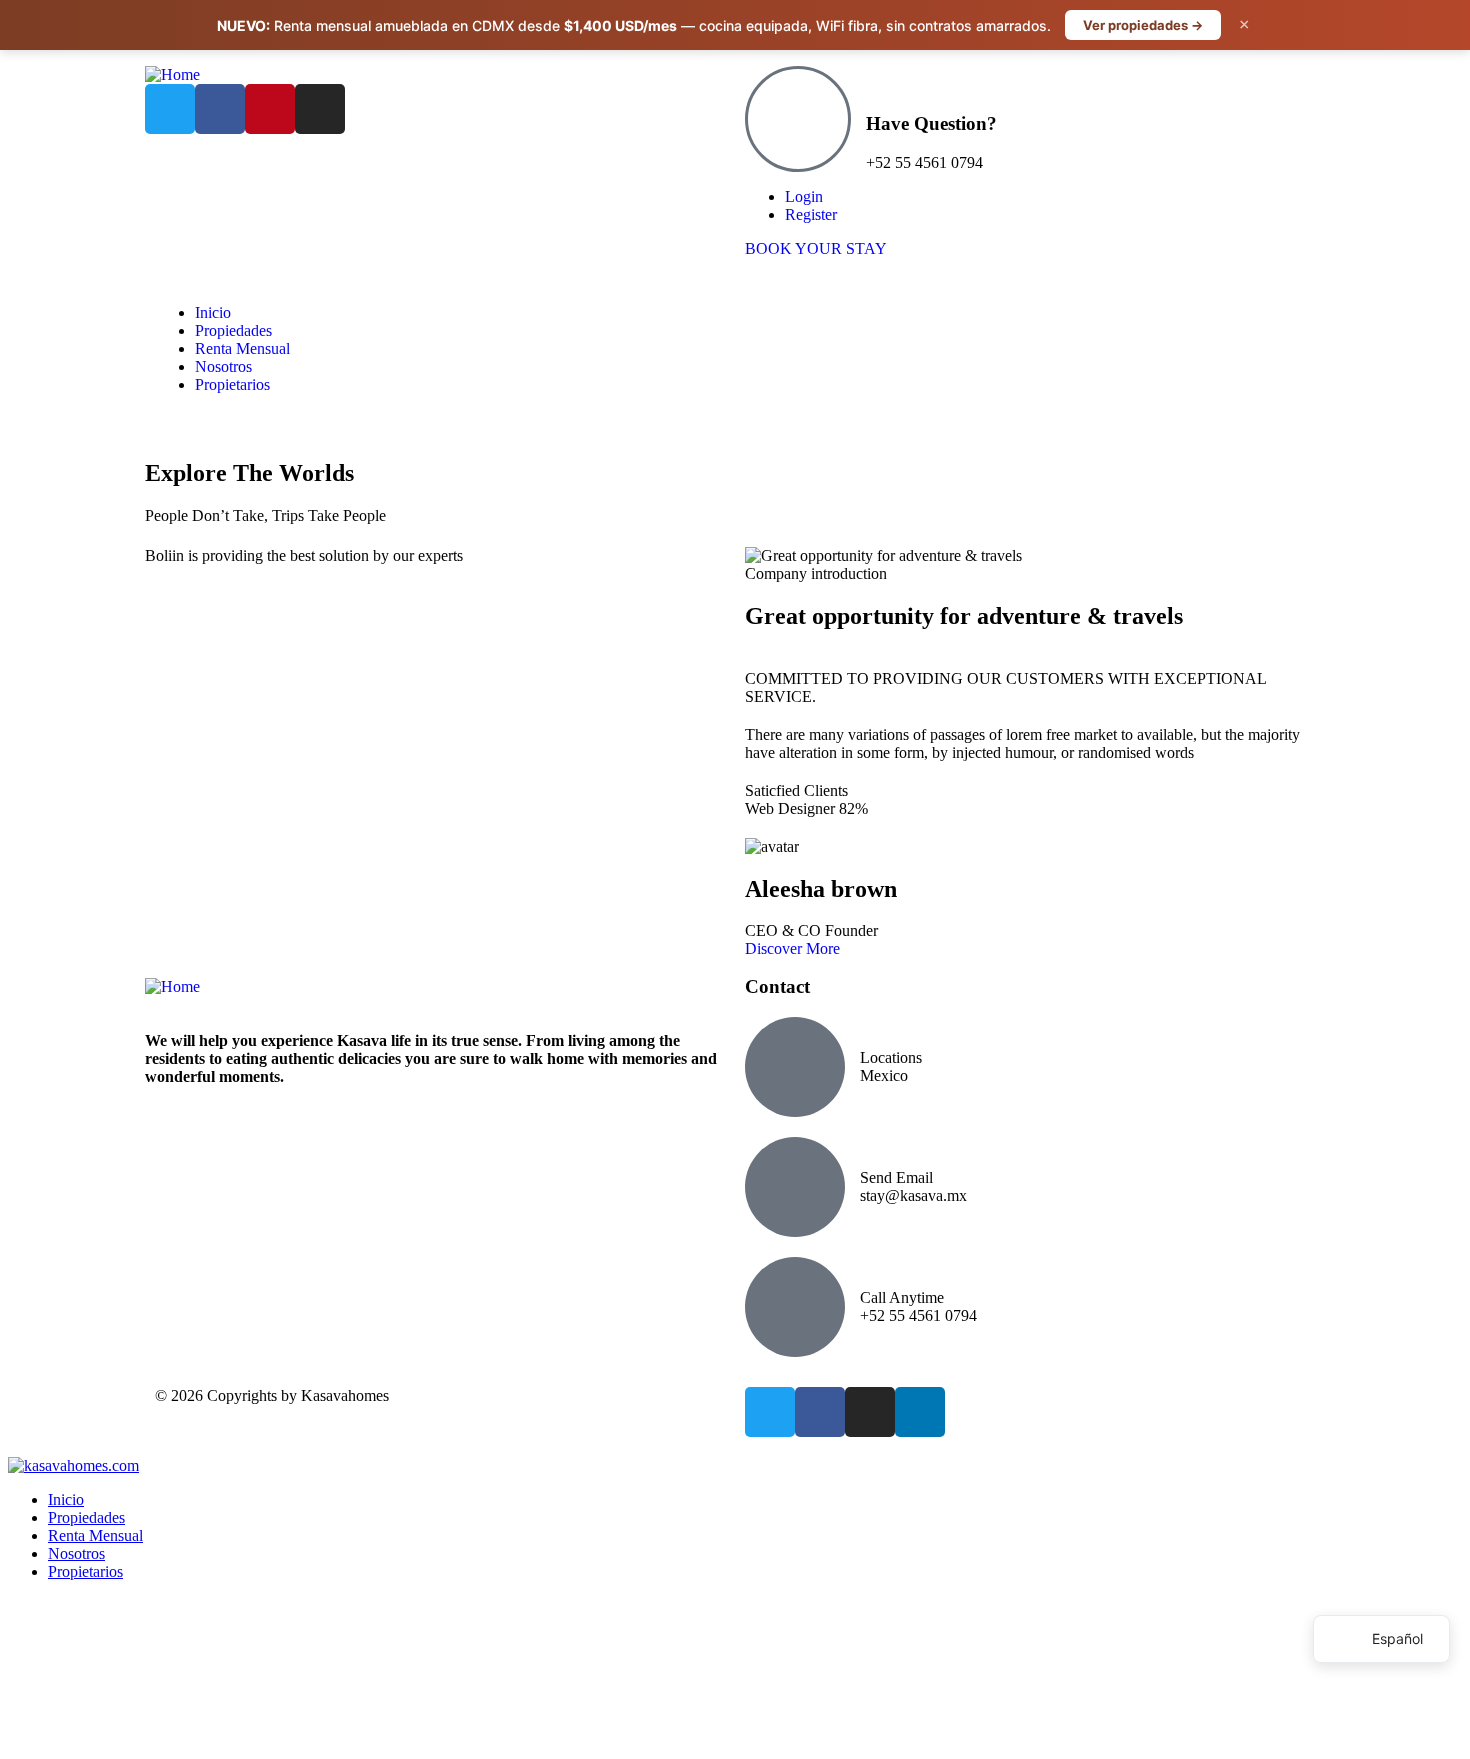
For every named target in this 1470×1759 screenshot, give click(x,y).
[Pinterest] (270, 109)
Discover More (792, 948)
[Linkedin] (920, 1412)
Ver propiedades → (1143, 25)
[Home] (172, 74)
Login (804, 196)
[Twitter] (170, 109)
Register (811, 214)
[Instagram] (320, 109)
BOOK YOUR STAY (816, 248)
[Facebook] (220, 109)
